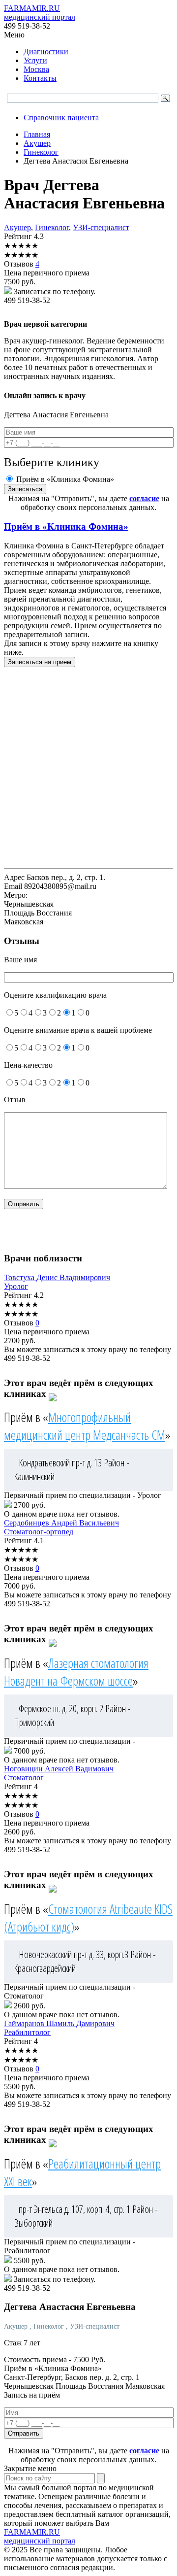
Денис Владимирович (57, 1277)
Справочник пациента (61, 118)
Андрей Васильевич (61, 1523)
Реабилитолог (27, 2032)
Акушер (17, 227)
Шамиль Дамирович (59, 2023)
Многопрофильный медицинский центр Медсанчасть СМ (85, 1426)
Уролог (16, 1286)
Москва (36, 69)
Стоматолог (24, 1778)
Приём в (66, 526)
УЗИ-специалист (101, 227)
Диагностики (46, 51)
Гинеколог (52, 227)
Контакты (40, 78)
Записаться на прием (40, 662)
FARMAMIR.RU (40, 13)
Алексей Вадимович (59, 1769)
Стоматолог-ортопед (39, 1532)
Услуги (35, 60)
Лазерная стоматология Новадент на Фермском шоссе (76, 1672)
